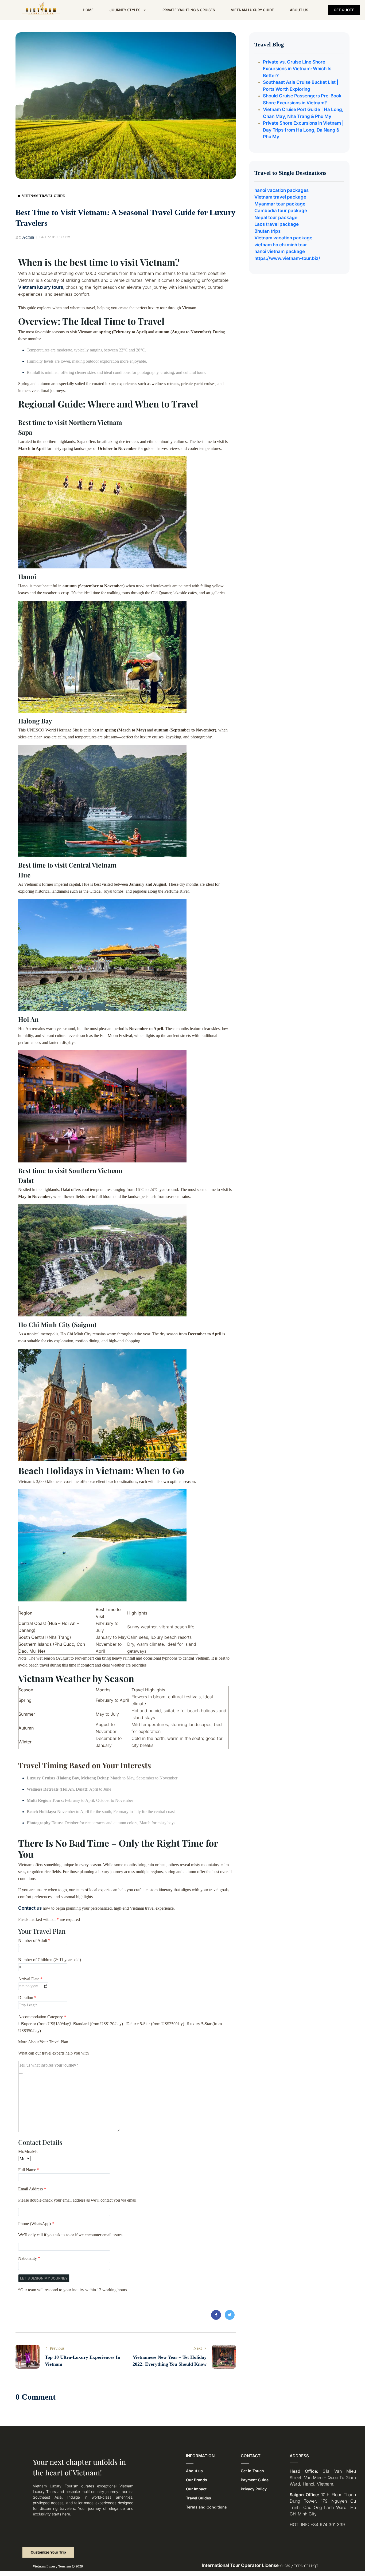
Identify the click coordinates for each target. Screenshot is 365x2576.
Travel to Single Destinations (290, 173)
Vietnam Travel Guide (43, 196)
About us (194, 2471)
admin (25, 237)
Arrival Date (30, 1979)
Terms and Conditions (206, 2507)
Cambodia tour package (281, 211)
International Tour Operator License (240, 2565)
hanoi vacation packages (281, 190)
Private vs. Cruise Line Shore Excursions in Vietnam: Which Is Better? (297, 69)
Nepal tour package (276, 217)
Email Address (32, 2189)
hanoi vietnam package (280, 251)
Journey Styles (125, 10)
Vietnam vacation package (283, 238)
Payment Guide (255, 2480)
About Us (299, 10)
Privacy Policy (254, 2489)
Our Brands (197, 2480)
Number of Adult (34, 1940)
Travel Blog (269, 44)
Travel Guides (199, 2498)
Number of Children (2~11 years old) (50, 1960)
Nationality (29, 2258)
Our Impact (196, 2489)
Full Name (29, 2170)
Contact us (30, 1908)
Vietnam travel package (280, 197)
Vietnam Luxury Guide (252, 10)
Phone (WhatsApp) (36, 2224)
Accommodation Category (42, 2017)
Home (88, 10)
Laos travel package (277, 224)
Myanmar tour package (280, 204)
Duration (27, 1998)
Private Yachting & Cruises (189, 10)
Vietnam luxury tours (41, 287)
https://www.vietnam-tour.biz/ (287, 258)
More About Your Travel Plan (43, 2042)
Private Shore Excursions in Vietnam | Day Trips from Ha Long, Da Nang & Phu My (303, 130)
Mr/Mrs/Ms (28, 2152)
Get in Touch (252, 2471)
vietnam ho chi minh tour (281, 245)
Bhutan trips (267, 231)
